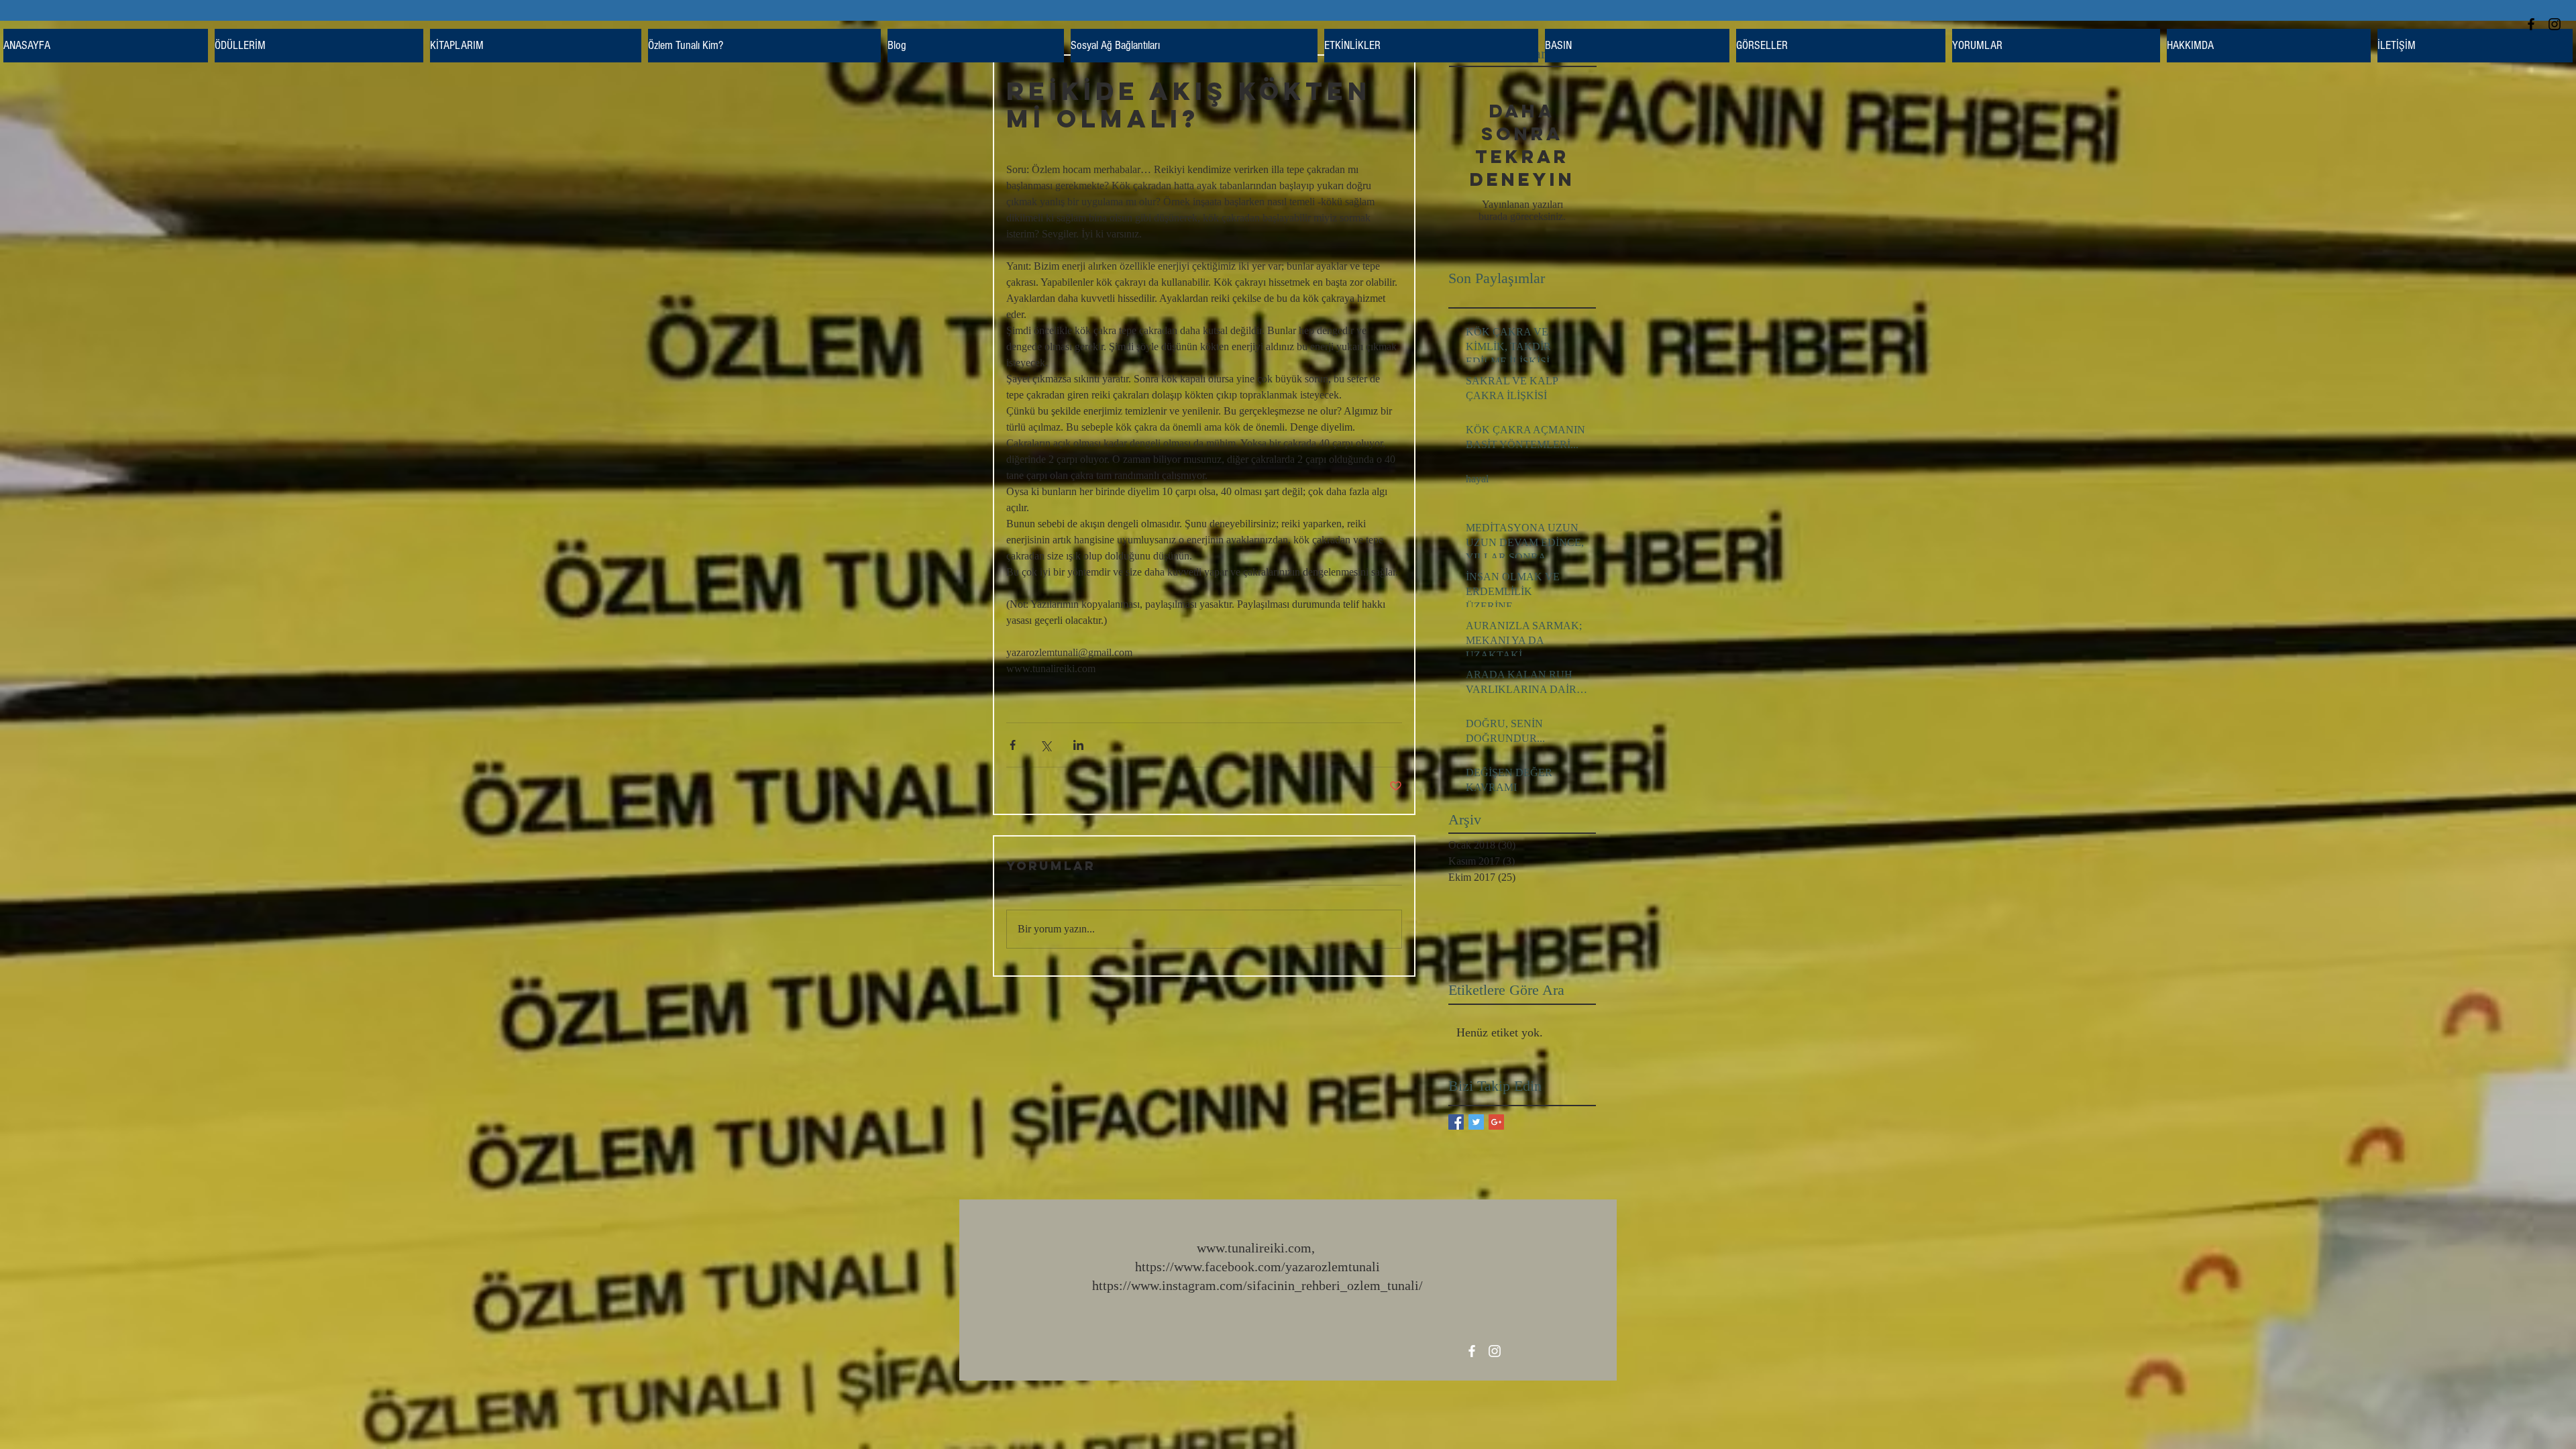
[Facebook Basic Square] (1456, 1122)
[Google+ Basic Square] (1496, 1122)
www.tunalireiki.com (1254, 1248)
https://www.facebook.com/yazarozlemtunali (1257, 1267)
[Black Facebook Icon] (2531, 24)
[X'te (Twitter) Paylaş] (1045, 745)
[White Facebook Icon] (1472, 1351)
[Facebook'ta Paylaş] (1013, 745)
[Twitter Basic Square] (1476, 1122)
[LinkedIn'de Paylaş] (1078, 745)
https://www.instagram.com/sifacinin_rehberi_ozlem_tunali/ (1257, 1285)
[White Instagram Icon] (1495, 1351)
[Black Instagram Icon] (2555, 24)
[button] (536, 46)
